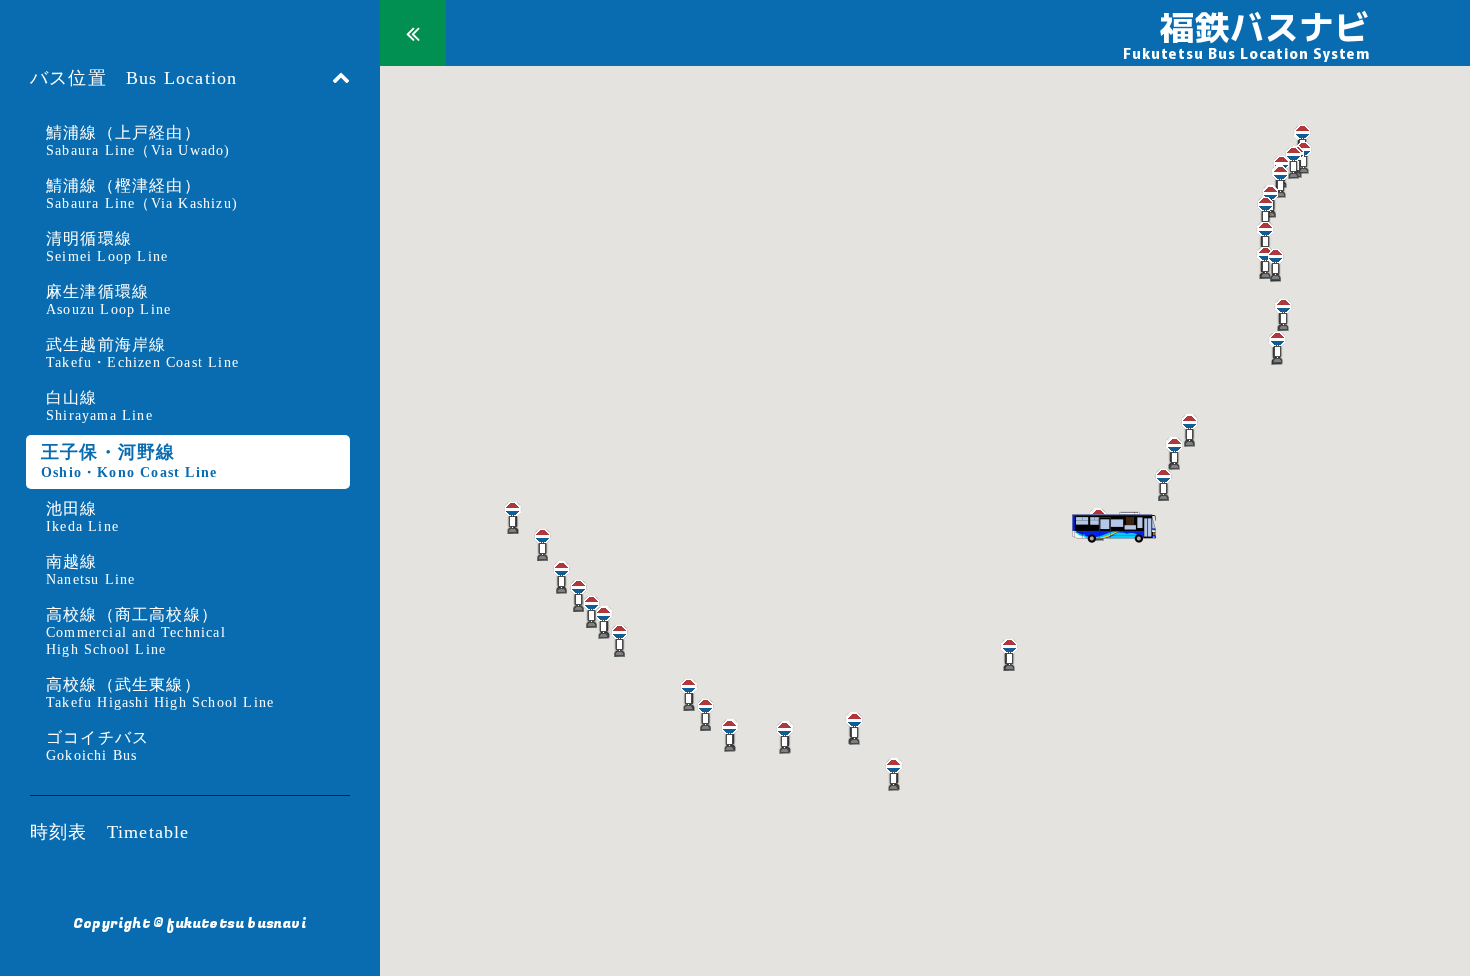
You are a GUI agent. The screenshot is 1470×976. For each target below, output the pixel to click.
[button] (1303, 141)
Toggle (413, 33)
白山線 (99, 406)
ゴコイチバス (97, 746)
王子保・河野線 (129, 461)
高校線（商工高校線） (136, 631)
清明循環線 (107, 247)
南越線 (90, 570)
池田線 (82, 517)
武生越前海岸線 (142, 353)
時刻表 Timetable (110, 832)
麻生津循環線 (108, 300)
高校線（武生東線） (160, 693)
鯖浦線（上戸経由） (138, 141)
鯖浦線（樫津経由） (142, 194)
